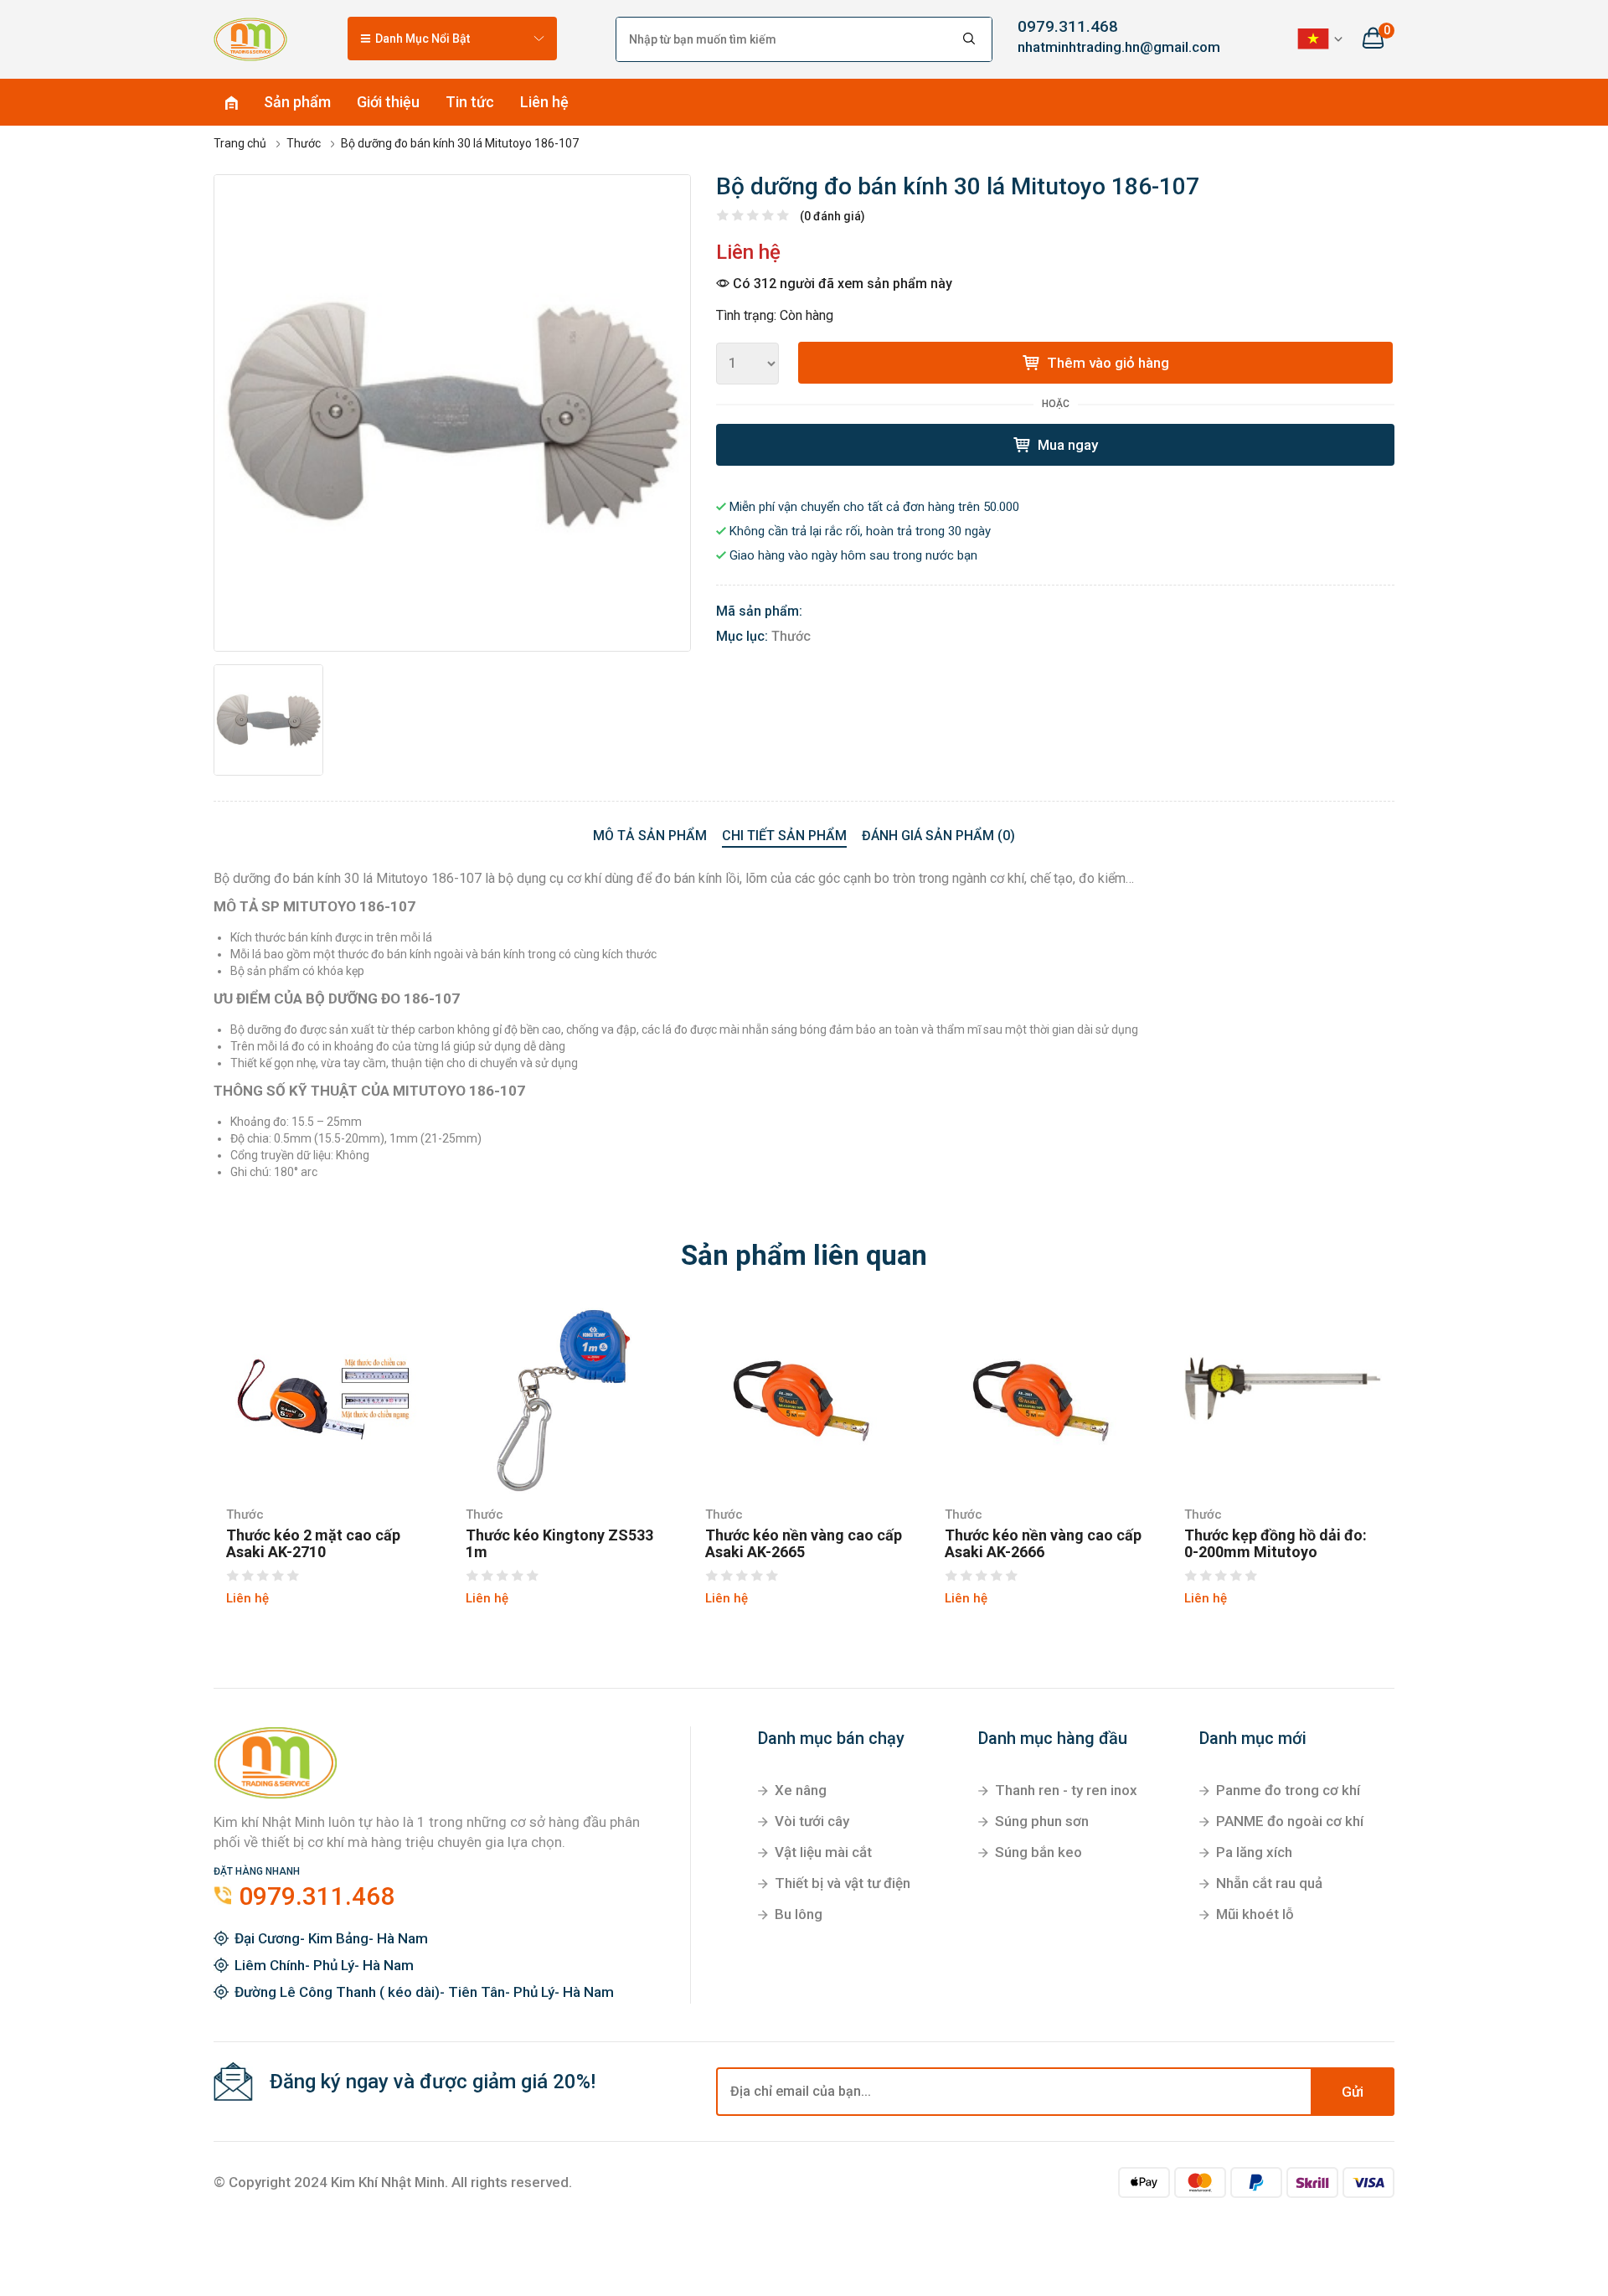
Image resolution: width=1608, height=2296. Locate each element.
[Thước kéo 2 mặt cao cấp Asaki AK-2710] (325, 1399)
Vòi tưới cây (812, 1821)
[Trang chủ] (250, 39)
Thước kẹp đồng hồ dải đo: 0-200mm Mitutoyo (1276, 1544)
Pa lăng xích (1254, 1852)
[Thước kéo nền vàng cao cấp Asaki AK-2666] (1044, 1399)
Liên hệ (544, 102)
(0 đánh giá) (832, 216)
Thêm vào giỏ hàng (1106, 363)
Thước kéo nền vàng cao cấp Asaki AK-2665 (804, 1544)
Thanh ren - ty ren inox (1066, 1790)
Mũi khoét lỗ (1255, 1914)
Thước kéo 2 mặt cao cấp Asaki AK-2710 (313, 1544)
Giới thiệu (388, 102)
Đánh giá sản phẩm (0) (938, 836)
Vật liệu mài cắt (823, 1852)
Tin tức (470, 102)
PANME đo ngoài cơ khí (1290, 1821)
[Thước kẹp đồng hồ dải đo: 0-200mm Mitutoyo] (1283, 1399)
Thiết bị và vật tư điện (843, 1883)
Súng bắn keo (1038, 1852)
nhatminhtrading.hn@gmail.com (1105, 47)
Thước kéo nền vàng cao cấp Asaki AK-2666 (1043, 1544)
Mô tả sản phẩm (650, 836)
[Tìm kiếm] (970, 39)
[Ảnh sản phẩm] (452, 413)
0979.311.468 (1068, 26)
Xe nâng (801, 1790)
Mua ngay (1066, 445)
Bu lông (799, 1914)
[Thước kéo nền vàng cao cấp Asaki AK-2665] (804, 1399)
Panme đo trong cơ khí (1288, 1790)
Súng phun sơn (1042, 1821)
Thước (791, 636)
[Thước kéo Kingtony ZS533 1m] (564, 1399)
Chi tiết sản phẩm (784, 836)
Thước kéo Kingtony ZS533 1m (559, 1544)
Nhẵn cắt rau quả (1269, 1883)
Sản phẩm (297, 102)
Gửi (1353, 2092)
